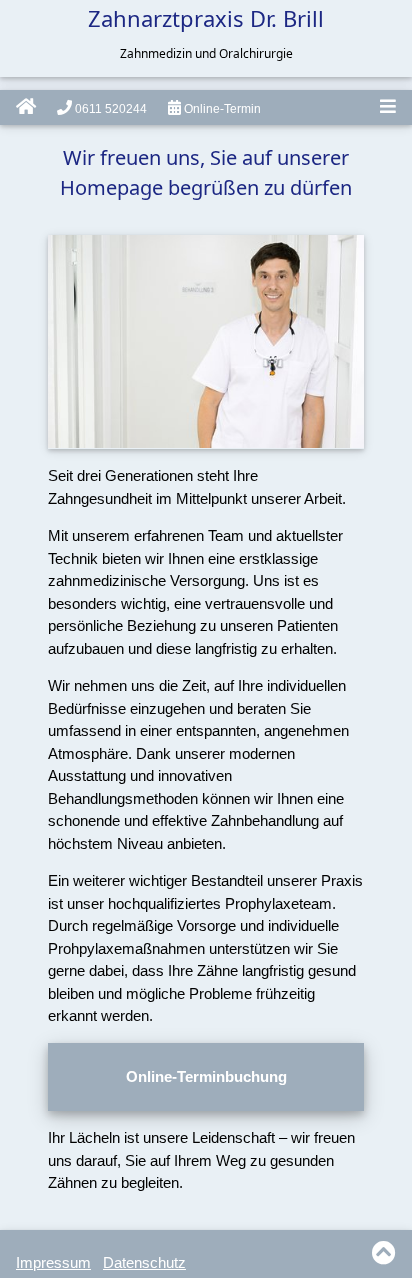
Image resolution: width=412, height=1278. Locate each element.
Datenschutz (144, 1262)
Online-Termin (221, 109)
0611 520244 (109, 109)
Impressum (53, 1262)
